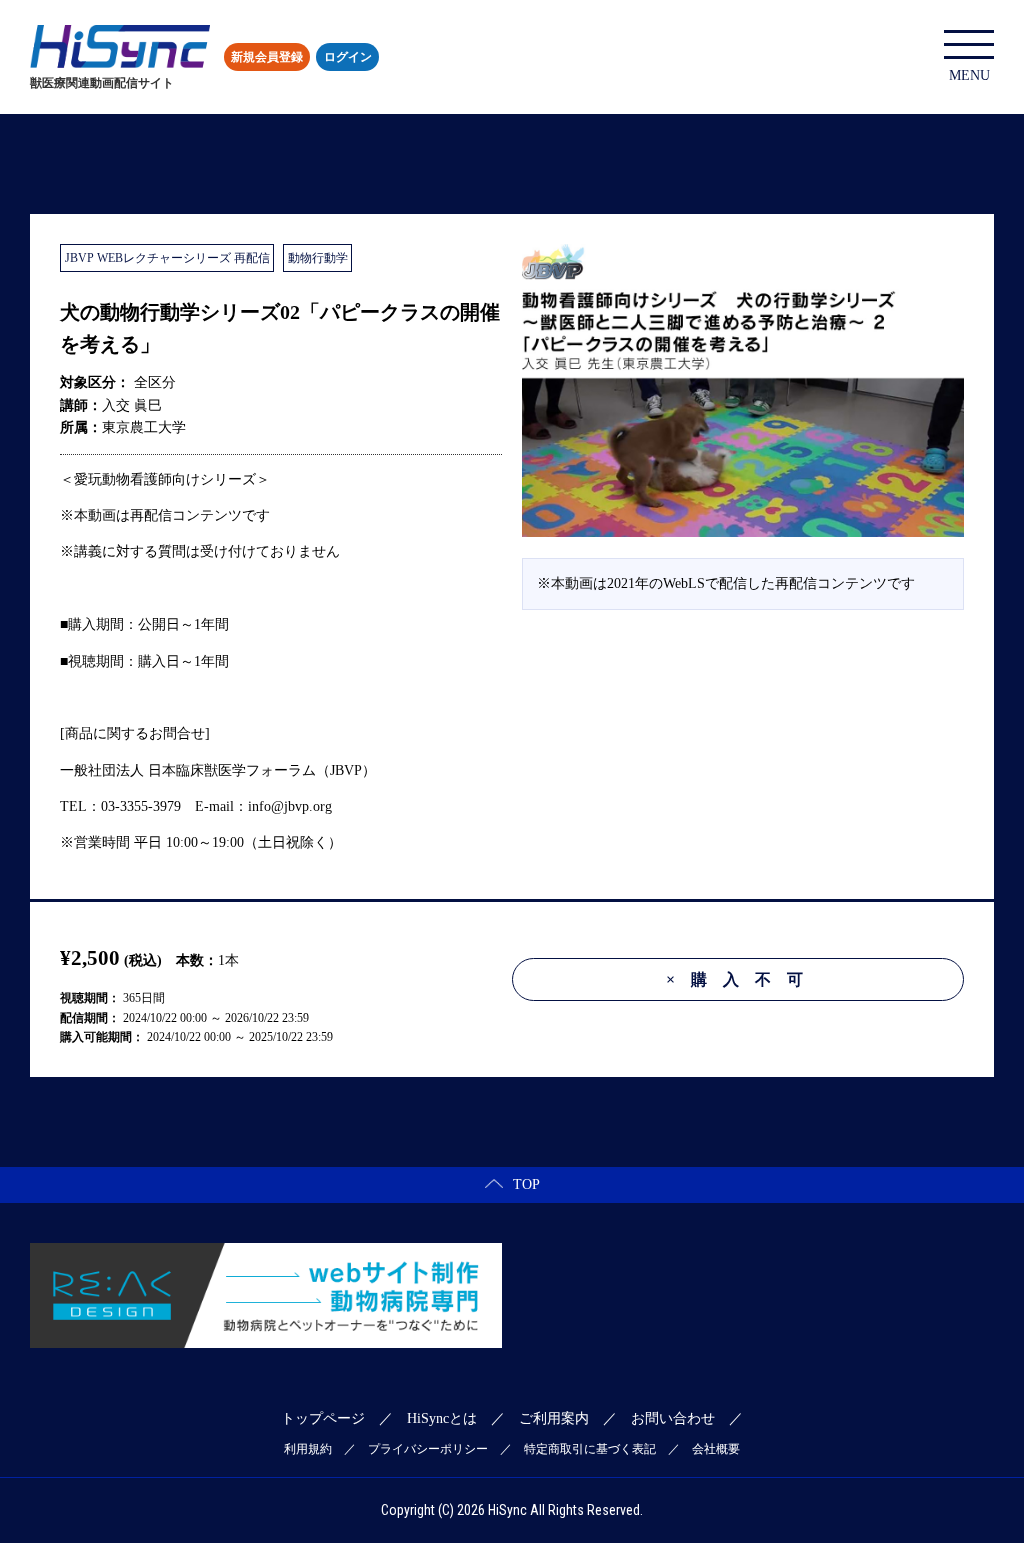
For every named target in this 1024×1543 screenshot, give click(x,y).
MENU (969, 75)
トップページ (323, 1418)
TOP (526, 1184)
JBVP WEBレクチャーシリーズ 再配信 (167, 258)
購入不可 (742, 979)
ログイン (348, 57)
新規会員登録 (267, 57)
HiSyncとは (442, 1418)
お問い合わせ (673, 1418)
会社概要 (716, 1449)
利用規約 (308, 1449)
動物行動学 (318, 258)
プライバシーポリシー (428, 1449)
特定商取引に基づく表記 (590, 1449)
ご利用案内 (554, 1418)
